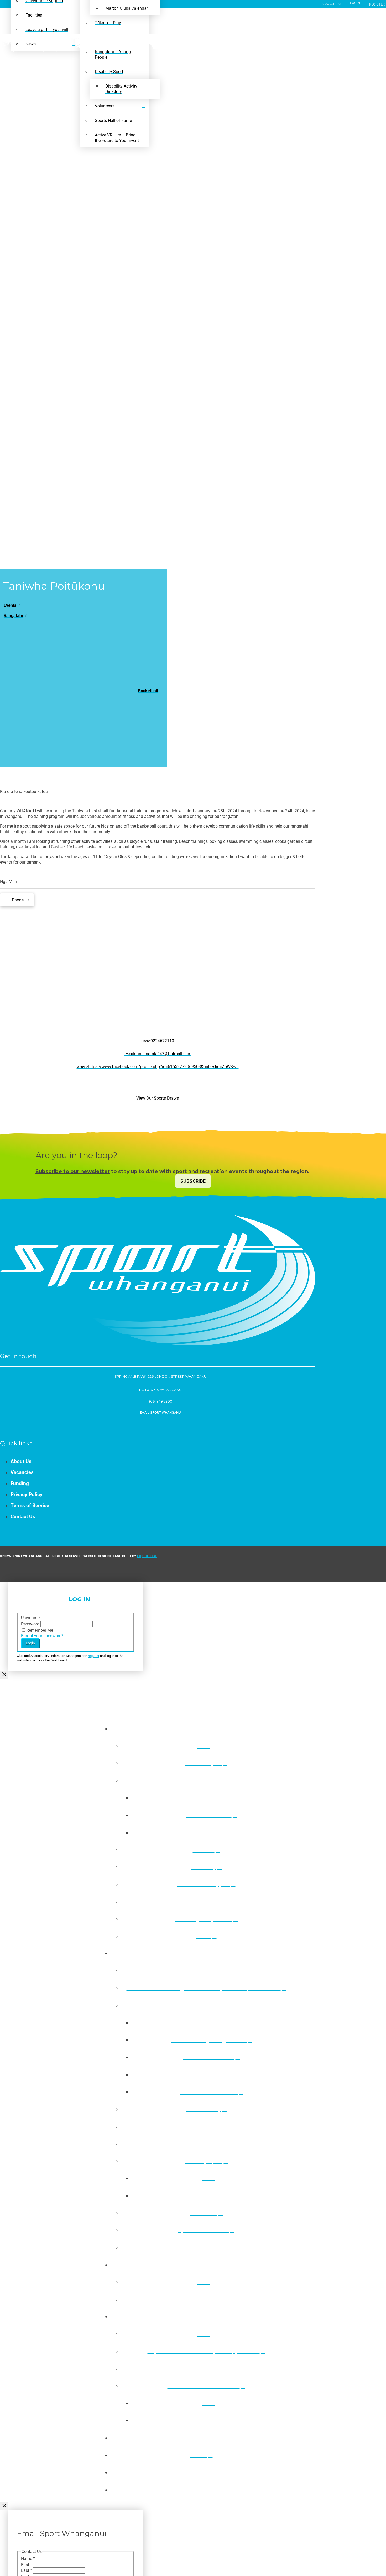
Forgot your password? (42, 1636)
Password (31, 1624)
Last (27, 2570)
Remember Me (40, 1630)
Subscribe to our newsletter (73, 1171)
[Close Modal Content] (4, 1675)
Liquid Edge (147, 1556)
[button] (158, 1412)
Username (31, 1617)
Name (28, 2558)
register (94, 1656)
